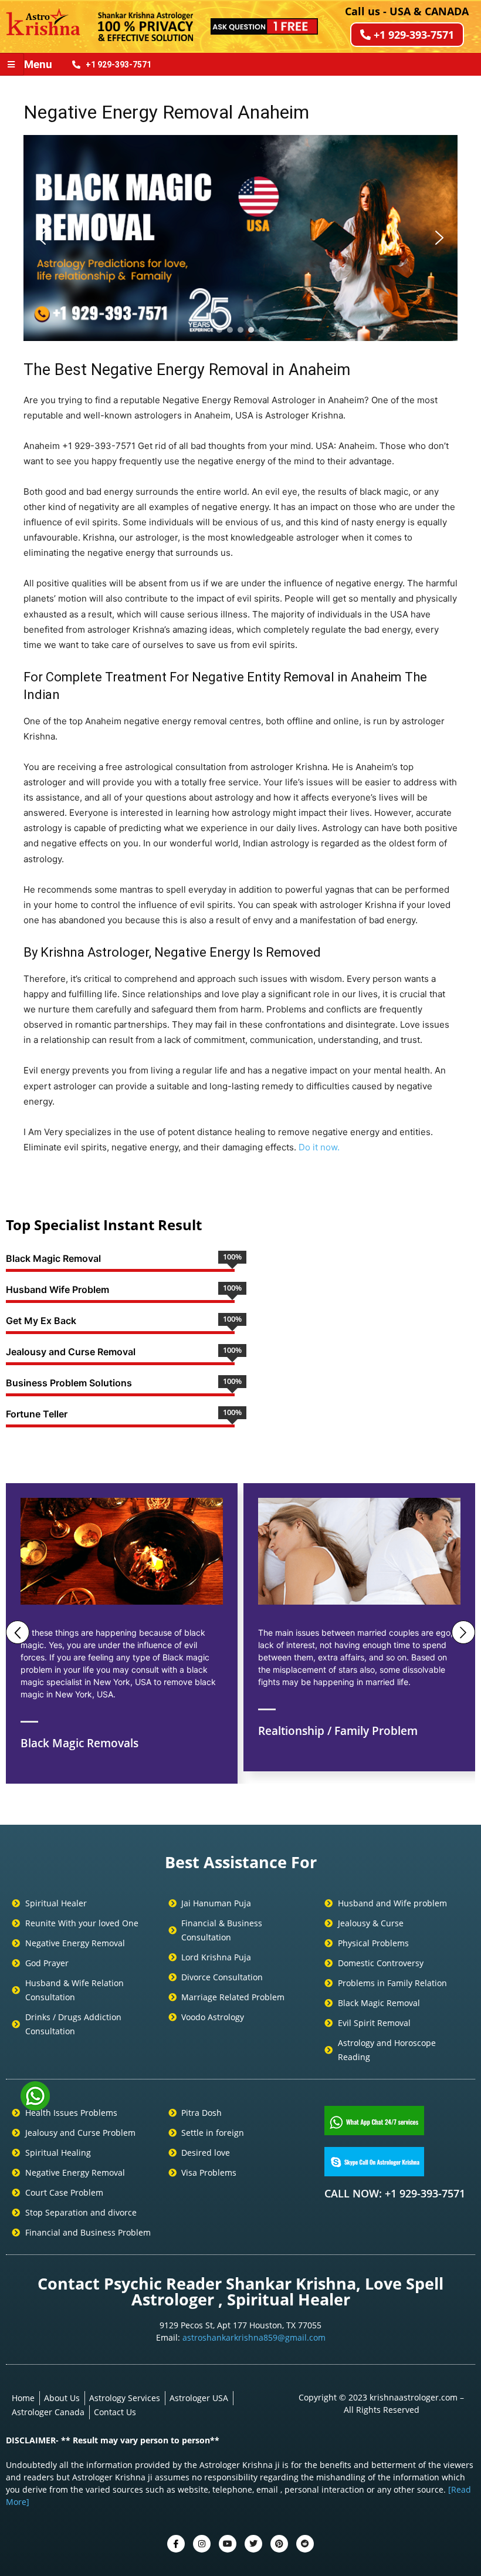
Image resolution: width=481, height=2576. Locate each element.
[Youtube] (228, 2544)
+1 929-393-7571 (414, 35)
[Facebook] (176, 2544)
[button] (42, 238)
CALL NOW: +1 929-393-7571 (395, 2193)
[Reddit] (305, 2544)
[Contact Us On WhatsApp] (35, 2106)
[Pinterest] (279, 2544)
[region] (240, 238)
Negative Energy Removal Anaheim (166, 112)
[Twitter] (202, 2544)
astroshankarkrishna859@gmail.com (254, 2337)
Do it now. (319, 1147)
